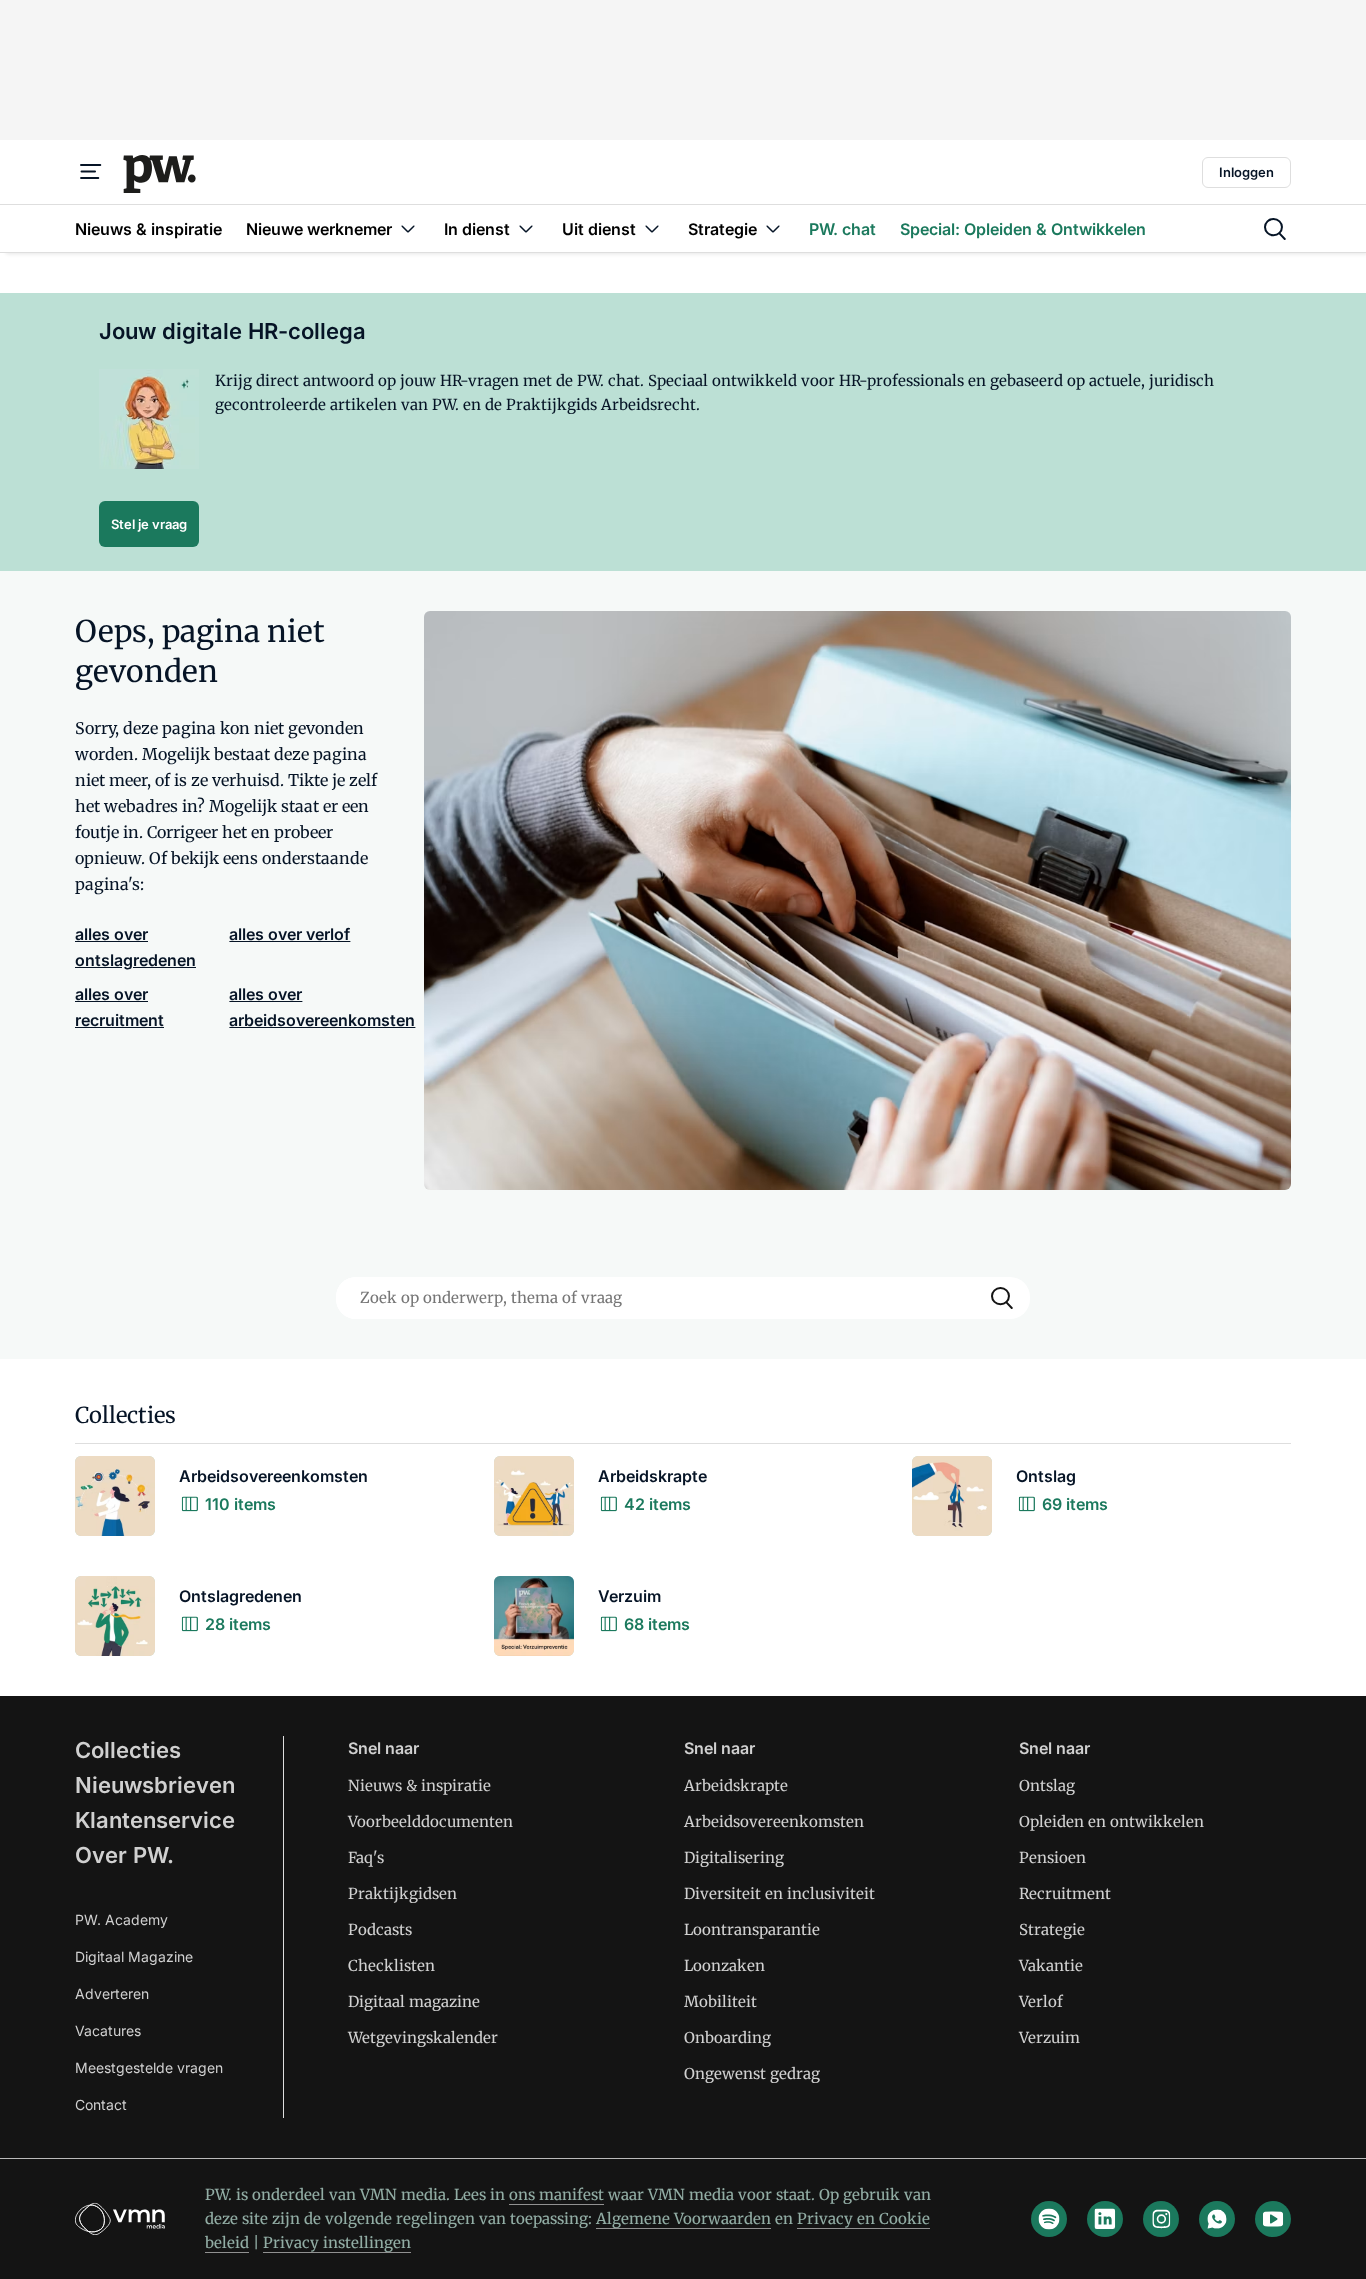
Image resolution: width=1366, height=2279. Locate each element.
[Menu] (91, 172)
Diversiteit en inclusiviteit (779, 1893)
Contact (101, 2104)
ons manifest (556, 2194)
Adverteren (112, 1993)
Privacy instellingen (337, 2242)
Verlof (1041, 2001)
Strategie (1052, 1929)
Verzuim (1049, 2037)
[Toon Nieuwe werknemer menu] (408, 228)
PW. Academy (121, 1919)
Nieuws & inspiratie (419, 1785)
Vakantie (1051, 1965)
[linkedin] (1105, 2219)
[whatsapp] (1217, 2219)
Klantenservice (155, 1820)
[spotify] (1049, 2219)
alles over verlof (289, 934)
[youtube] (1273, 2219)
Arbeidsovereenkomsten (774, 1821)
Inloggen (1246, 172)
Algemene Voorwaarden (683, 2218)
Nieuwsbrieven (155, 1785)
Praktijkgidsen (402, 1893)
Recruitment (1065, 1893)
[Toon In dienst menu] (526, 228)
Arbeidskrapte (736, 1785)
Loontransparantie (752, 1929)
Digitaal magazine (414, 2001)
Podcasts (380, 1929)
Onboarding (727, 2037)
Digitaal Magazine (134, 1956)
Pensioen (1052, 1857)
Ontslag (1047, 1785)
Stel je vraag (149, 524)
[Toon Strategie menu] (773, 228)
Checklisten (391, 1965)
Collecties (128, 1750)
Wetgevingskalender (423, 2037)
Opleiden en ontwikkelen (1111, 1821)
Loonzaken (724, 1965)
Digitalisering (734, 1857)
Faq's (366, 1857)
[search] (1275, 229)
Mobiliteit (720, 2001)
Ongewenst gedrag (752, 2073)
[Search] (1002, 1298)
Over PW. (124, 1855)
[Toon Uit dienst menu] (652, 228)
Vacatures (108, 2030)
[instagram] (1161, 2219)
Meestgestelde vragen (149, 2067)
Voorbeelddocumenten (430, 1821)
